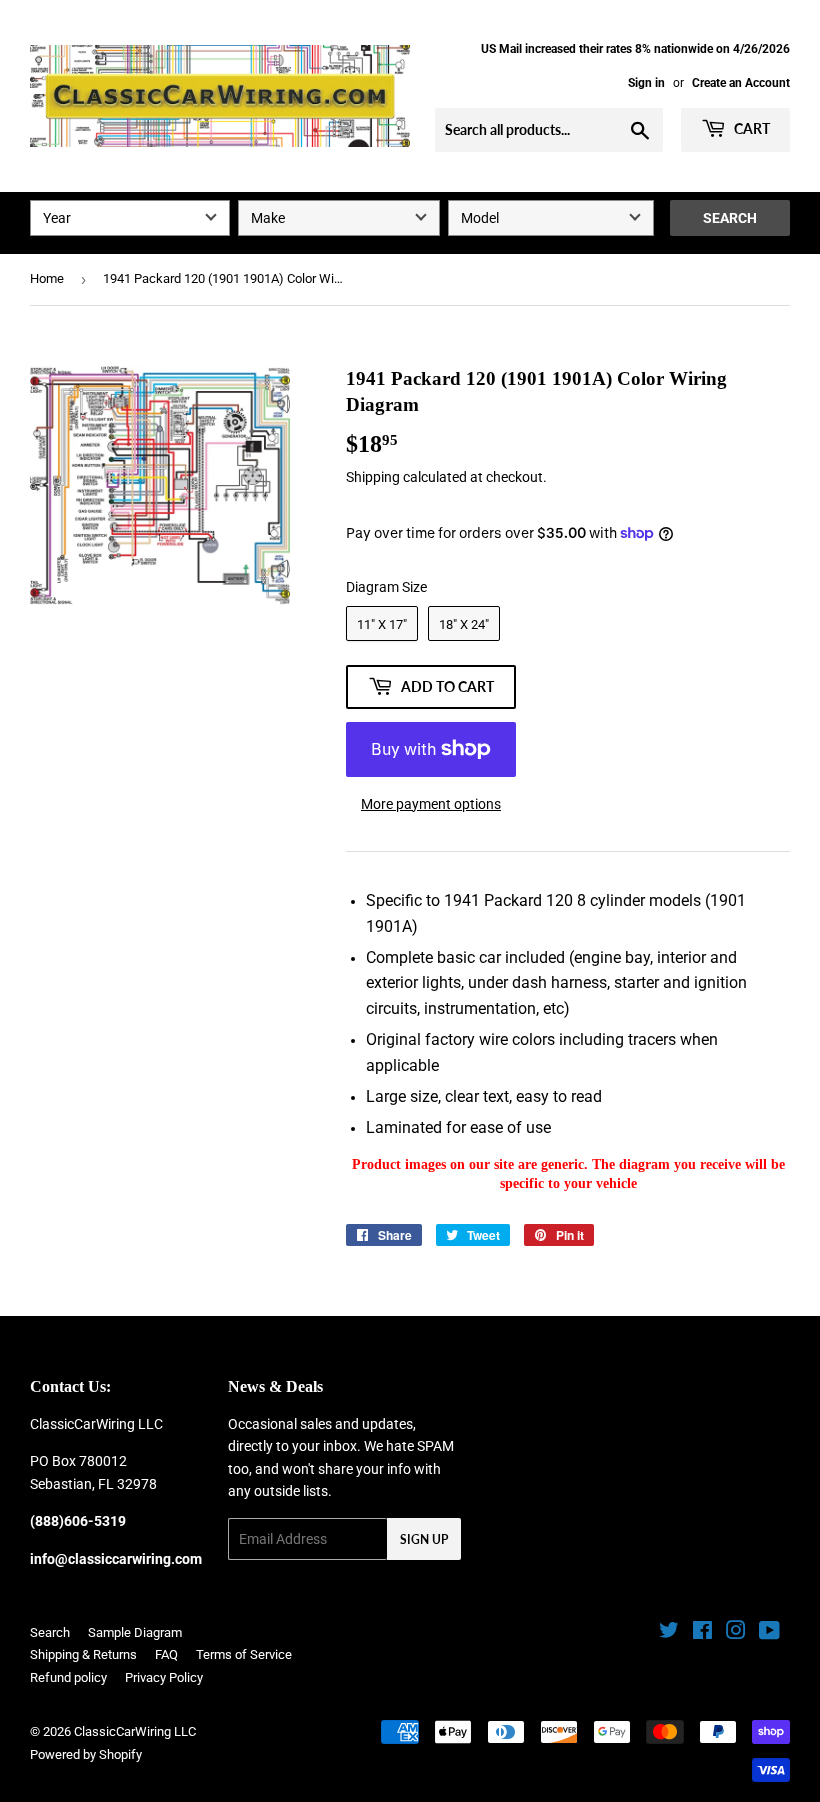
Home (47, 278)
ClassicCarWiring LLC (135, 1731)
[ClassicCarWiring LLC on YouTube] (769, 1633)
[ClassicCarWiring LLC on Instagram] (736, 1633)
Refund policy (68, 1677)
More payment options (431, 804)
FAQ (166, 1654)
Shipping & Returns (83, 1654)
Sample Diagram (135, 1632)
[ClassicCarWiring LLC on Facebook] (702, 1633)
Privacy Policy (164, 1677)
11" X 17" (382, 624)
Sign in (646, 83)
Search (730, 218)
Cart (750, 128)
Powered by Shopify (86, 1754)
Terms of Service (244, 1654)
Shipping (373, 477)
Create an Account (741, 83)
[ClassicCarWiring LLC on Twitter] (669, 1633)
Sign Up (424, 1539)
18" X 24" (464, 624)
